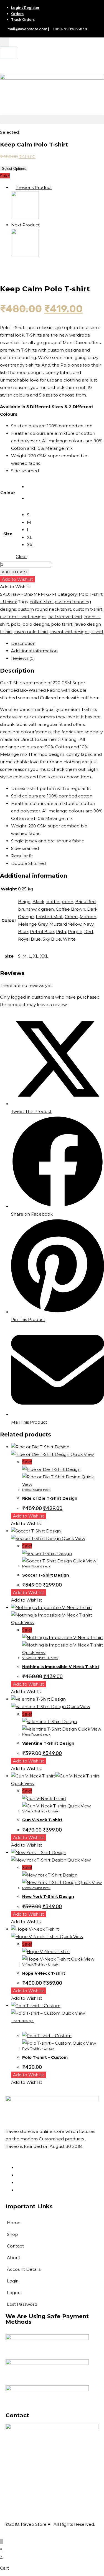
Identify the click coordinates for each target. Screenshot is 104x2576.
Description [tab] (23, 643)
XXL (44, 956)
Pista (61, 932)
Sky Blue (52, 939)
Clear (21, 556)
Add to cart (15, 572)
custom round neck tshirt (44, 609)
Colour (8, 493)
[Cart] (9, 52)
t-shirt (97, 632)
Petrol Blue (42, 932)
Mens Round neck (36, 1490)
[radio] (31, 487)
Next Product (25, 225)
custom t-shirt (88, 609)
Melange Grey (33, 924)
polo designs (36, 624)
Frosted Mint (49, 917)
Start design (23, 2021)
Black (38, 902)
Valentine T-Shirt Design (48, 1743)
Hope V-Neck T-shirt (44, 1973)
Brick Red (85, 902)
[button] (52, 120)
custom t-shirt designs (23, 617)
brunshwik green (36, 909)
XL (36, 956)
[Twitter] (18, 2190)
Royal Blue (29, 939)
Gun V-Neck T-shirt (42, 1820)
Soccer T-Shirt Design (46, 1575)
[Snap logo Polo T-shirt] (25, 255)
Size (8, 534)
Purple (75, 932)
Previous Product (34, 187)
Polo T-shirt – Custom (45, 2057)
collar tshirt (41, 602)
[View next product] (42, 225)
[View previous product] (13, 187)
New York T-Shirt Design (48, 1896)
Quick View (82, 1454)
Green (71, 917)
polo (16, 624)
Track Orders (23, 20)
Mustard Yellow (65, 924)
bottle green (60, 902)
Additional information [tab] (34, 651)
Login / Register (25, 8)
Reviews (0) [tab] (23, 658)
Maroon (88, 917)
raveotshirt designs (70, 632)
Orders (17, 14)
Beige (24, 902)
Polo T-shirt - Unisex (38, 2048)
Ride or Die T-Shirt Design (50, 1498)
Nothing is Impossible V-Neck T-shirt (61, 1667)
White (69, 939)
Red (89, 932)
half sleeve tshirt (65, 617)
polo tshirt (62, 624)
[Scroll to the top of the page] (2, 2541)
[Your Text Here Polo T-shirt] (25, 217)
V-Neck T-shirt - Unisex (40, 1658)
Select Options (14, 169)
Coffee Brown (70, 909)
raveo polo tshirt (31, 632)
